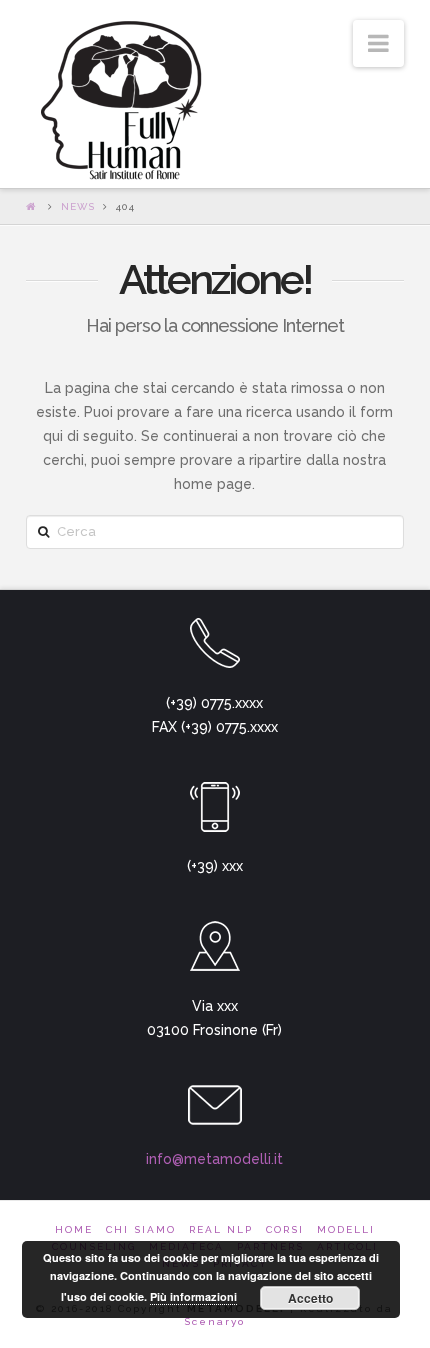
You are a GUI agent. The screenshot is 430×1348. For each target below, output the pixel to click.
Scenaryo (214, 1321)
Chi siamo (141, 1229)
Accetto (310, 1298)
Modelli (346, 1229)
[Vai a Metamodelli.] (33, 206)
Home (74, 1229)
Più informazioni (193, 1296)
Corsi (285, 1229)
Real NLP (221, 1229)
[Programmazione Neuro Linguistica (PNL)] (116, 101)
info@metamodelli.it (214, 1159)
